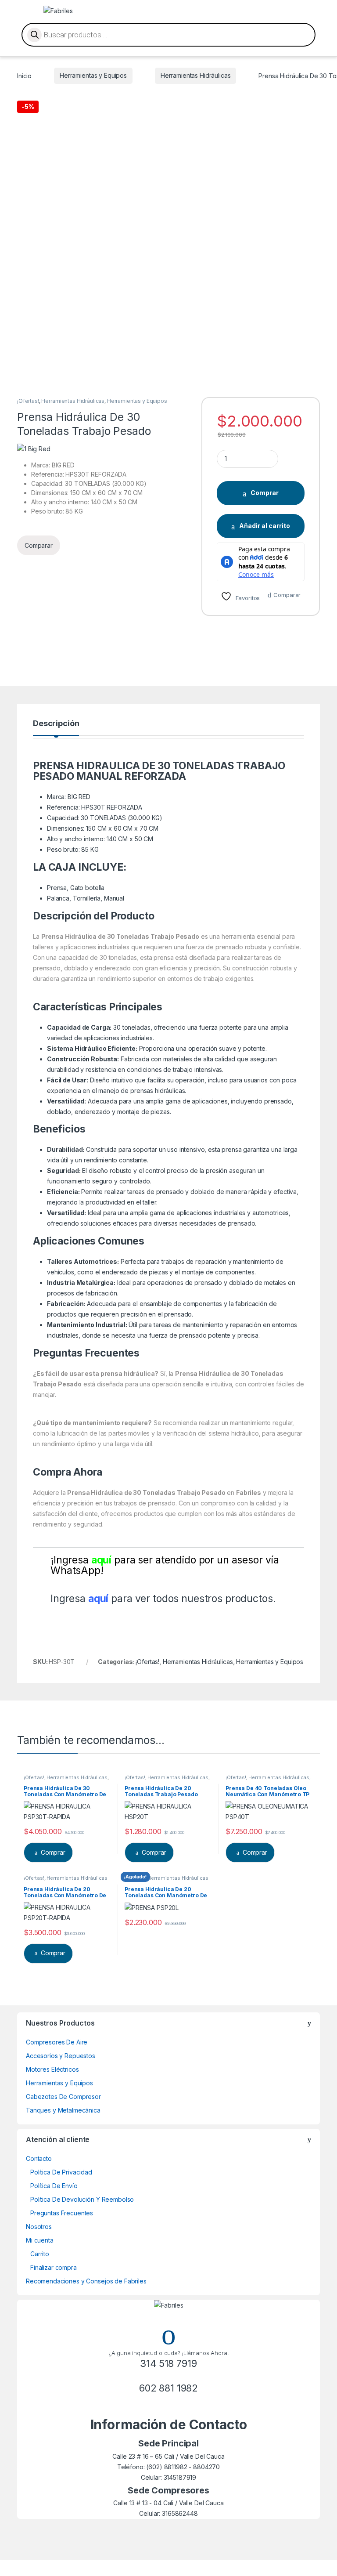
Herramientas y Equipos (93, 75)
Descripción (56, 724)
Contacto (39, 2158)
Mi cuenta (40, 2240)
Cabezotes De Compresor (63, 2097)
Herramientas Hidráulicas (196, 75)
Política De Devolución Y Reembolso (82, 2199)
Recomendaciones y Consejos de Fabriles (86, 2281)
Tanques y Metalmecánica (63, 2110)
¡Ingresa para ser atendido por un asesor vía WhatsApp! (165, 1565)
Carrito (40, 2254)
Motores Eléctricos (52, 2069)
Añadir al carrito (265, 526)
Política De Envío (54, 2186)
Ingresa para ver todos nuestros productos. (163, 1599)
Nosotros (39, 2227)
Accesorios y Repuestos (61, 2056)
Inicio (24, 75)
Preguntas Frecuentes (62, 2213)
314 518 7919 (168, 2363)
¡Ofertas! (28, 401)
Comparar (287, 595)
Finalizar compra (54, 2267)
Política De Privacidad (61, 2172)
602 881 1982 (168, 2388)
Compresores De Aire (57, 2042)
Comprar (265, 493)
